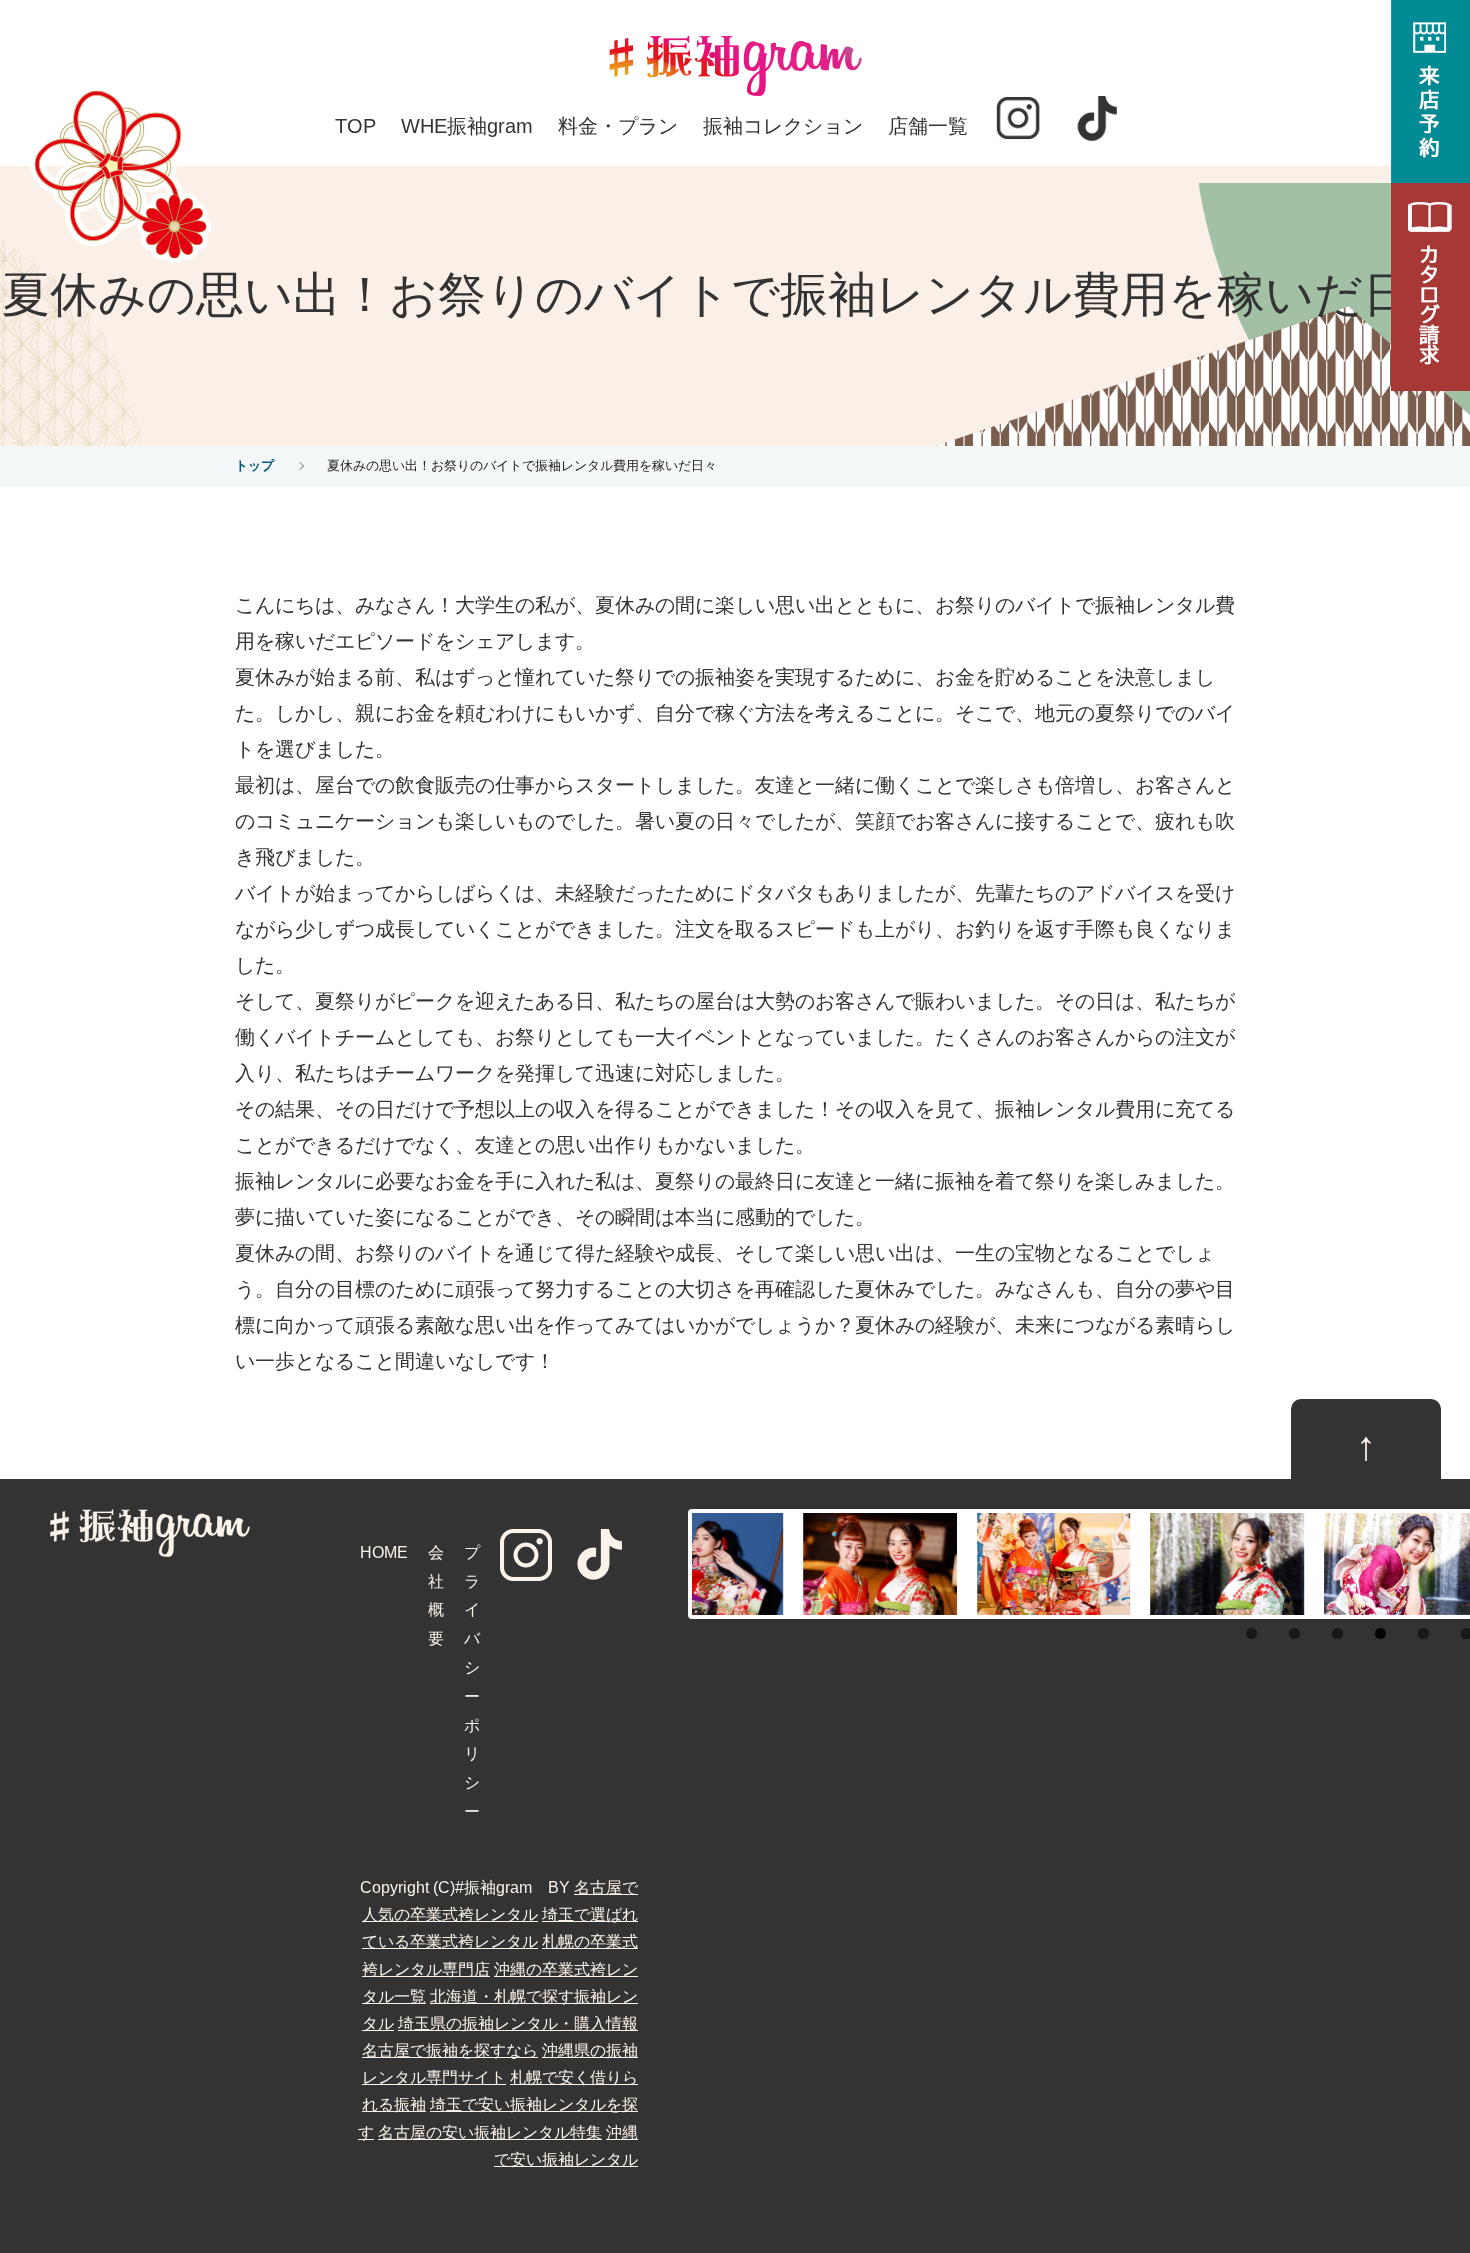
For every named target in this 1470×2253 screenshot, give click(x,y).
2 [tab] (1294, 1633)
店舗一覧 (928, 126)
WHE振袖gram (467, 126)
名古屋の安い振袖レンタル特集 (490, 2132)
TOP (355, 126)
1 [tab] (1251, 1633)
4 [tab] (1380, 1633)
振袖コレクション (783, 126)
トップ (254, 465)
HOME (384, 1552)
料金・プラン (618, 126)
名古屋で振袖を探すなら (450, 2050)
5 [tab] (1423, 1633)
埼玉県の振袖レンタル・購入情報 (518, 2023)
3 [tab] (1337, 1633)
